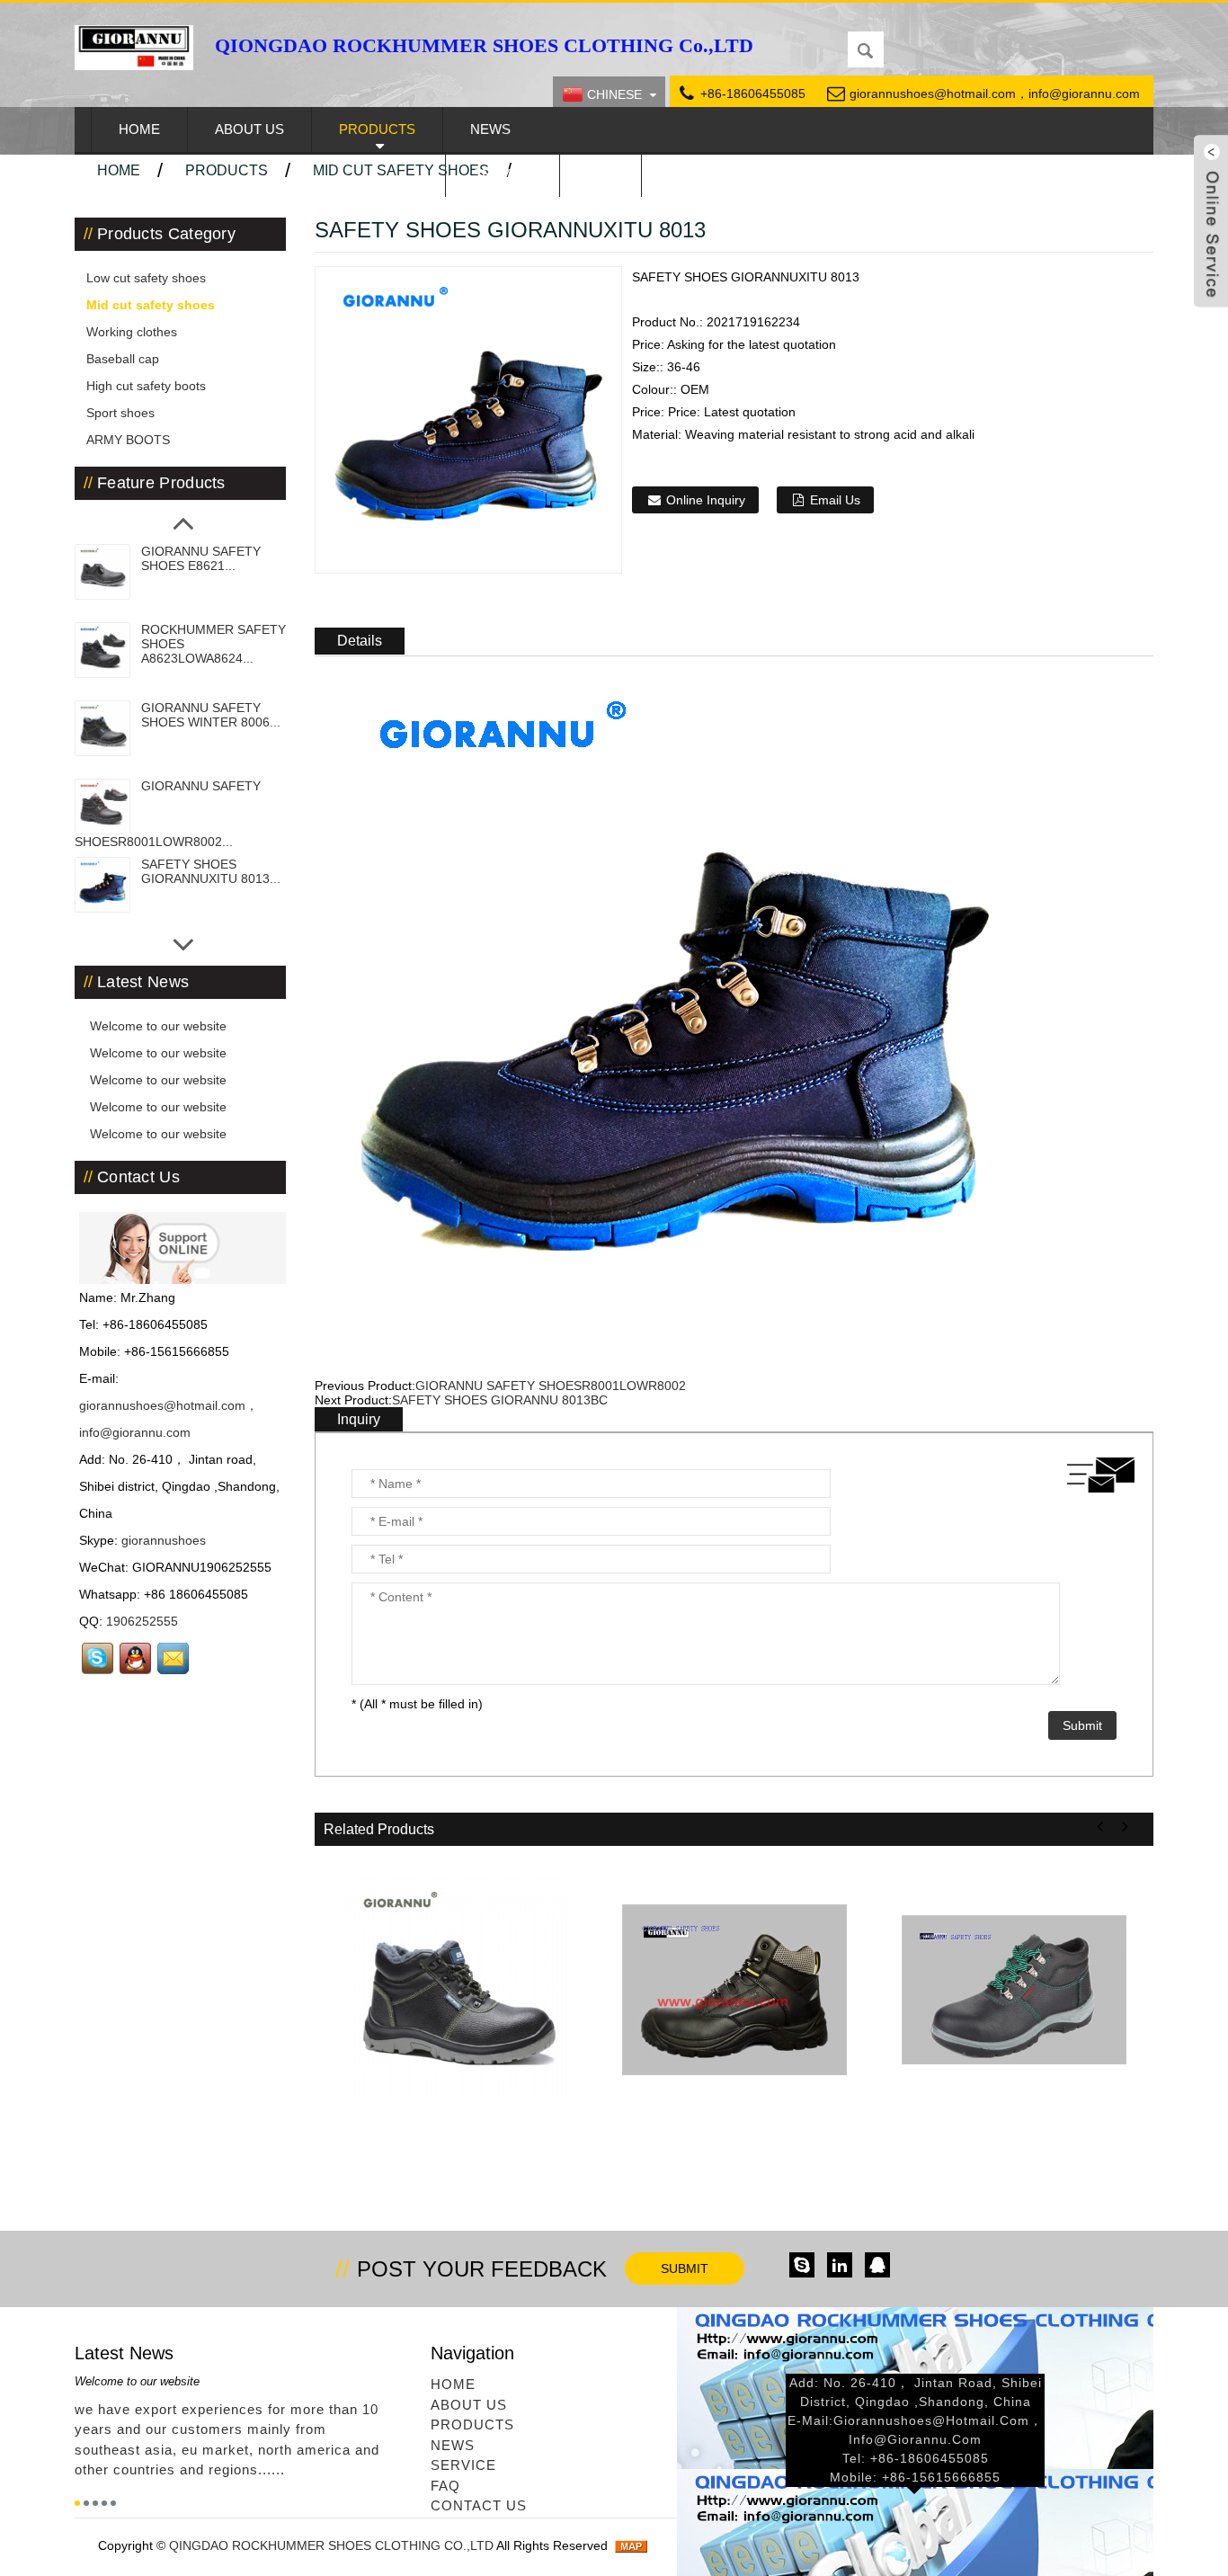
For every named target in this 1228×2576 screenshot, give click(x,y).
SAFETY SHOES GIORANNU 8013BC (500, 1400)
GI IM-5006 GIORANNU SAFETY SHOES (734, 2150)
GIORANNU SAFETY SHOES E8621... (201, 558)
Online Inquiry (706, 500)
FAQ (601, 174)
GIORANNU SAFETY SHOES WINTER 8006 (455, 2150)
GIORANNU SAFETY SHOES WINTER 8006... (211, 715)
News (490, 129)
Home (139, 129)
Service (503, 174)
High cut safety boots (146, 386)
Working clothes (132, 332)
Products (377, 129)
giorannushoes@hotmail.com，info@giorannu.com (995, 94)
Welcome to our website (156, 1026)
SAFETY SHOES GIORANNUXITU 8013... (211, 871)
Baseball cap (123, 359)
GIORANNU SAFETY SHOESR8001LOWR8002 (551, 1386)
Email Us (835, 500)
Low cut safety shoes (146, 278)
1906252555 (142, 1621)
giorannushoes (164, 1540)
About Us (249, 129)
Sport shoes (120, 413)
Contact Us (712, 174)
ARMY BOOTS (128, 440)
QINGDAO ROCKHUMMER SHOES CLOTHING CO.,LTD (333, 2545)
